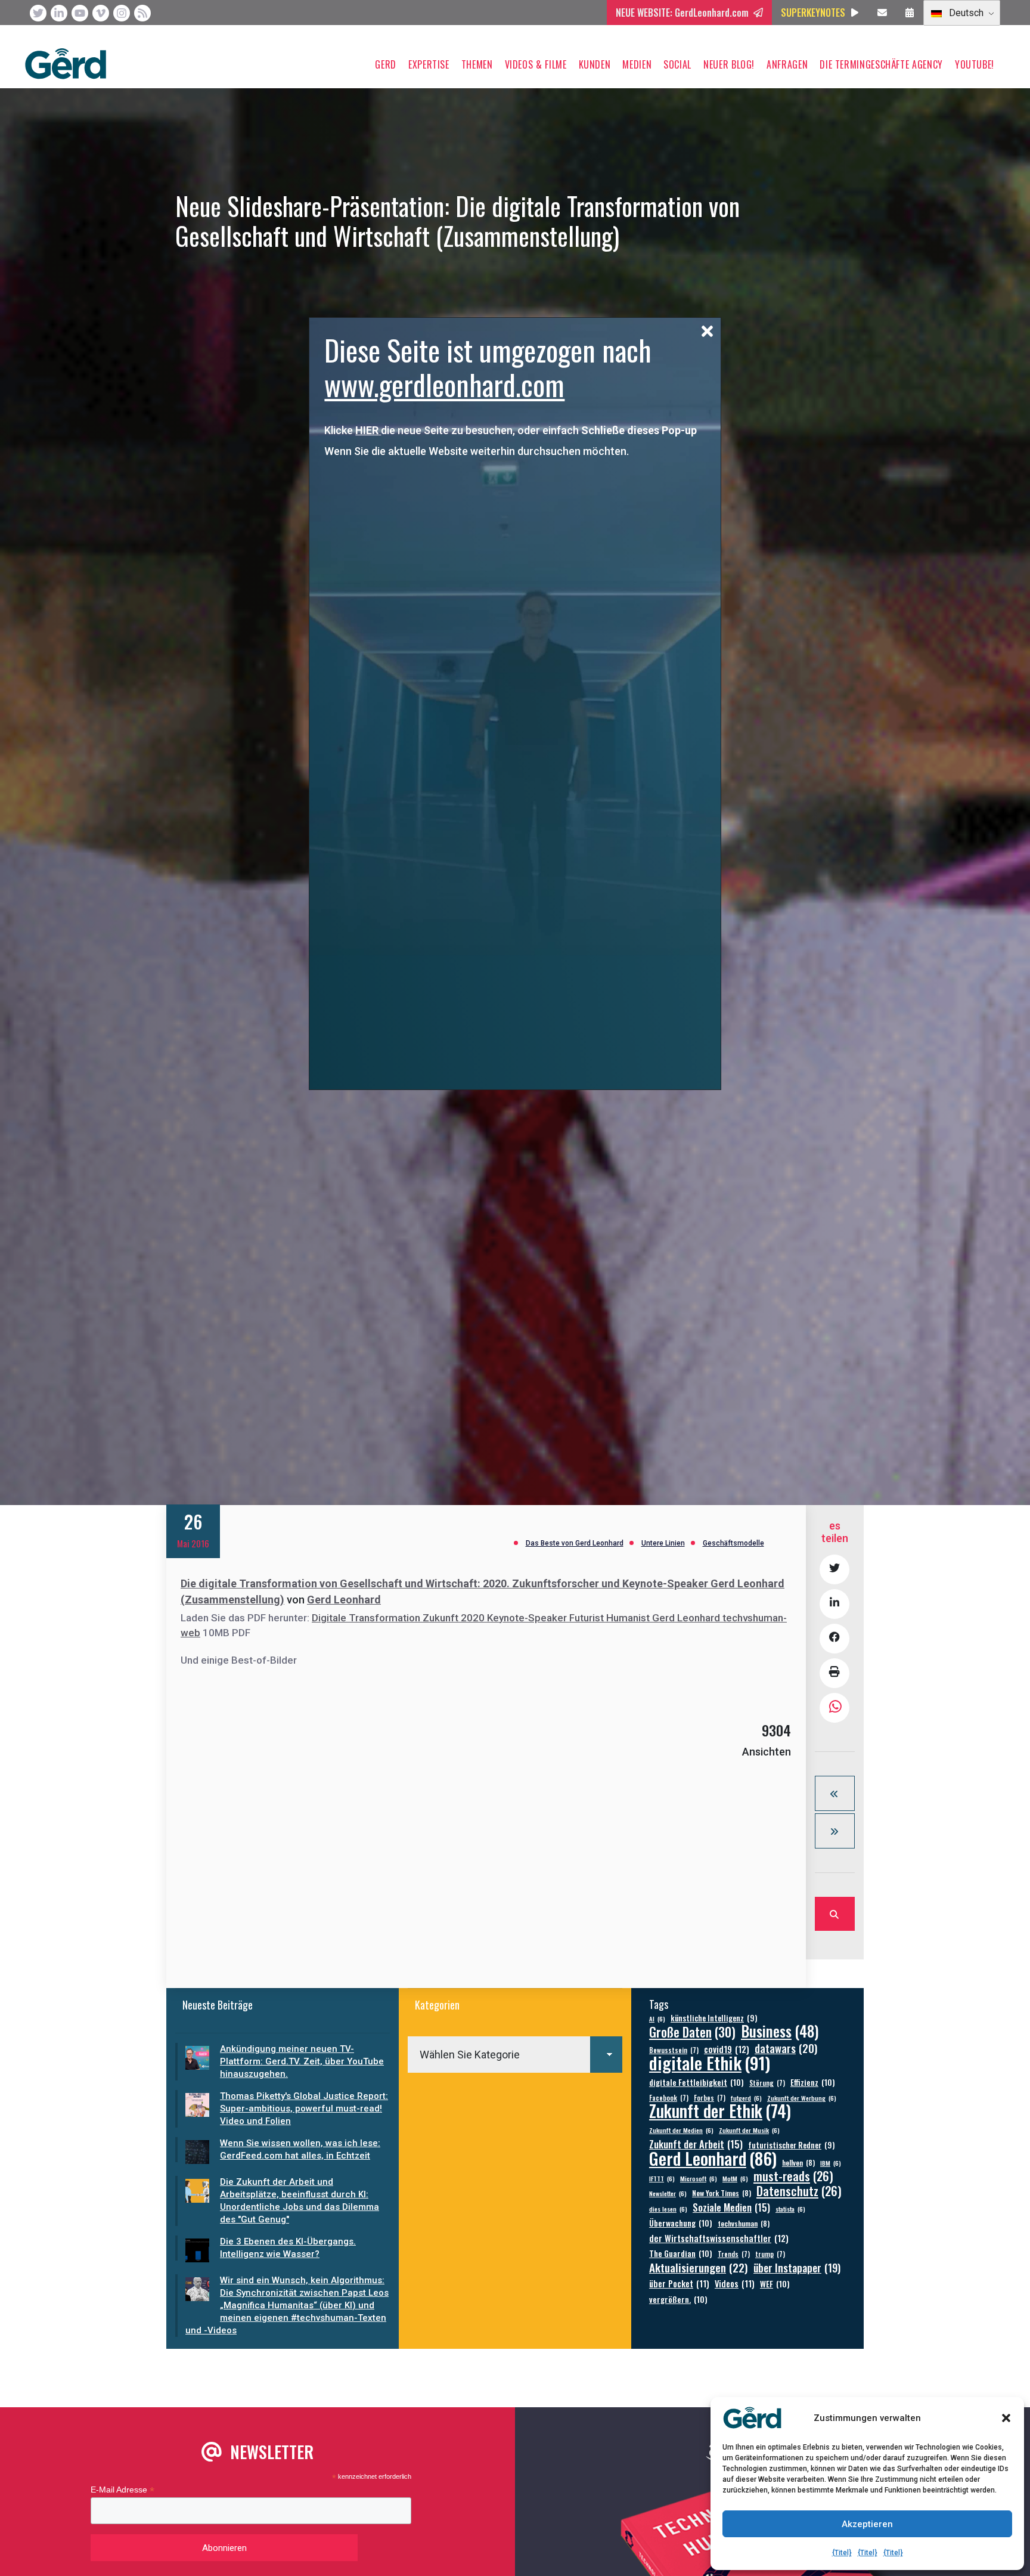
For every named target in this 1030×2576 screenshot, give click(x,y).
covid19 (727, 2049)
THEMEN (477, 64)
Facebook (669, 2097)
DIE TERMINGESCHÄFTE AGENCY (881, 64)
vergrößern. (678, 2299)
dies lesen (668, 2209)
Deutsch (965, 13)
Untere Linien (663, 1543)
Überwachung (681, 2223)
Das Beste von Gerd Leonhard (575, 1543)
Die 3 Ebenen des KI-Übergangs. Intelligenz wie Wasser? (288, 2248)
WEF (775, 2284)
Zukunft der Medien (681, 2130)
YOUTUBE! (975, 64)
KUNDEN (595, 64)
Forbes (710, 2097)
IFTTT (662, 2178)
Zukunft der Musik (749, 2130)
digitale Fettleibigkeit (697, 2082)
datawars (786, 2048)
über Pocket (679, 2284)
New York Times (722, 2193)
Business (780, 2031)
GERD (386, 64)
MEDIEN (637, 64)
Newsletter (668, 2193)
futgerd (746, 2098)
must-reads (793, 2176)
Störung (767, 2083)
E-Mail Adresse (122, 2490)
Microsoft (699, 2178)
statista (790, 2209)
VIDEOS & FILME (536, 64)
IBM (831, 2163)
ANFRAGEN (787, 64)
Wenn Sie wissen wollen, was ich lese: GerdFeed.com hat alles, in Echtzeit (300, 2149)
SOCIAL (677, 64)
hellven (798, 2162)
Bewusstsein (674, 2050)
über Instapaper (797, 2267)
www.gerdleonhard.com (444, 384)
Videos (735, 2284)
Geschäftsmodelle (733, 1543)
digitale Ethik (710, 2062)
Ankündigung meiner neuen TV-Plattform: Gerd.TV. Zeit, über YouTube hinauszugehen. (302, 2061)
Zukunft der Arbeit (696, 2144)
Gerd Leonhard (344, 1600)
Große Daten (692, 2032)
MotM (735, 2178)
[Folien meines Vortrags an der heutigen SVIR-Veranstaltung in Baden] (835, 1831)
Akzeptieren (867, 2524)
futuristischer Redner (791, 2145)
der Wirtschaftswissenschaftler (719, 2238)
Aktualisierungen (699, 2267)
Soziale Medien (731, 2207)
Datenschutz (799, 2191)
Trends (734, 2254)
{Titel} (842, 2553)
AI (657, 2018)
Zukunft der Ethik (720, 2111)
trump (770, 2254)
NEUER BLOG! (729, 64)
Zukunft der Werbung (802, 2098)
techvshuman (744, 2223)
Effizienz (813, 2082)
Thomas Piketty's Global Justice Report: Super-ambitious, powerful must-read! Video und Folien (304, 2109)
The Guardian (681, 2253)
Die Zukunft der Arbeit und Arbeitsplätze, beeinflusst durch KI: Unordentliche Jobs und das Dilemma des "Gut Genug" (300, 2201)
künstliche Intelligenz (714, 2018)
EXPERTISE (429, 64)
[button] (1006, 2418)
